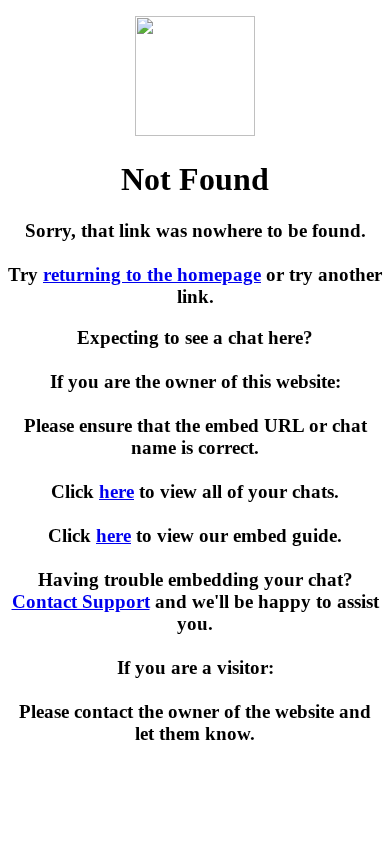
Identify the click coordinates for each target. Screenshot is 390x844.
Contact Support (81, 601)
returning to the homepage (152, 274)
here (116, 491)
